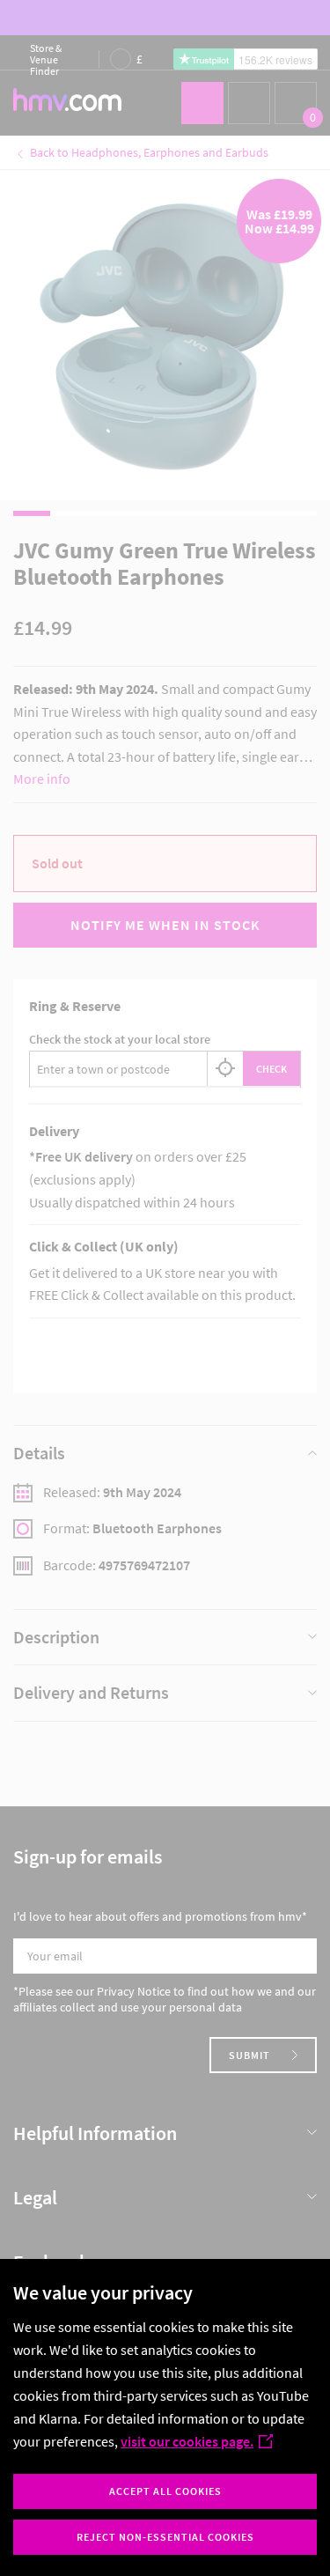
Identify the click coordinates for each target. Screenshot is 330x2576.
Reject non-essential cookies (165, 2537)
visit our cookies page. (187, 2441)
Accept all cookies (165, 2491)
